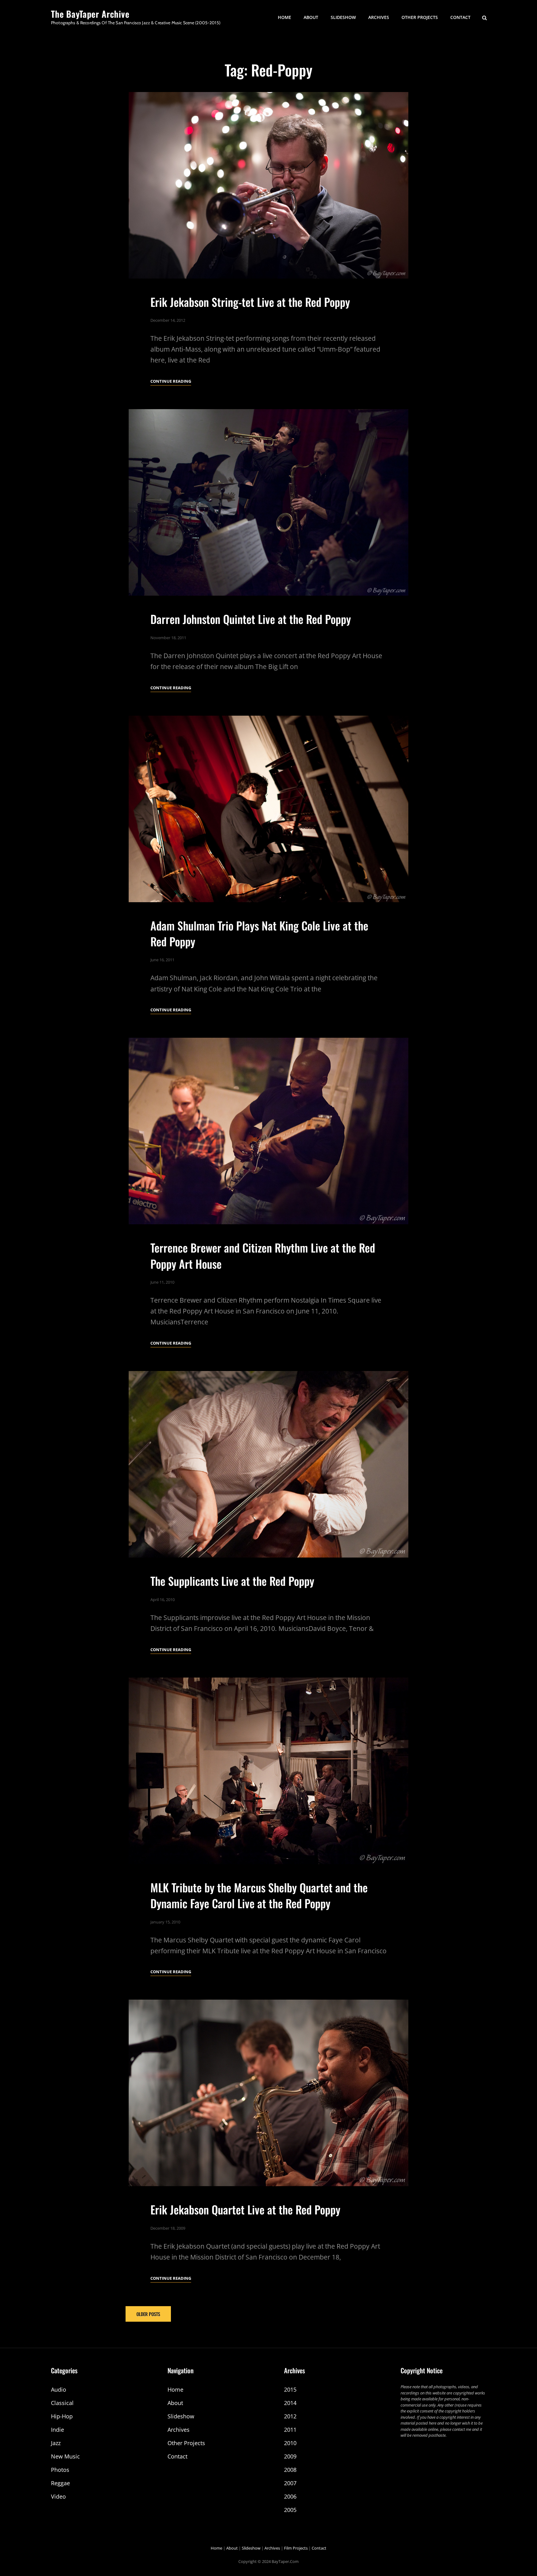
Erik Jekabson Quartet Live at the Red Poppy (245, 2209)
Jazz (56, 2443)
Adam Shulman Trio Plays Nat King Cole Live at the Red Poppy (259, 933)
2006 (290, 2496)
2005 (290, 2510)
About (311, 17)
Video (58, 2496)
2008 (290, 2470)
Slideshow (343, 17)
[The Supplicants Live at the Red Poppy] (268, 1464)
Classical (62, 2403)
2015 (290, 2389)
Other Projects (420, 17)
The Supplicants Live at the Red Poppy (232, 1581)
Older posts (148, 2314)
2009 (290, 2456)
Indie (57, 2430)
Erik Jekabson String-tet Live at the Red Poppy (250, 302)
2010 (290, 2443)
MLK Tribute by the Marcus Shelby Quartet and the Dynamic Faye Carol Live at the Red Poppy (259, 1895)
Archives (379, 17)
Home (285, 17)
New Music (65, 2456)
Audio (59, 2389)
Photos (60, 2470)
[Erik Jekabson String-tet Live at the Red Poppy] (268, 185)
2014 (290, 2403)
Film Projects (296, 2548)
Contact (460, 17)
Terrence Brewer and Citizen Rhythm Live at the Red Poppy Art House (263, 1255)
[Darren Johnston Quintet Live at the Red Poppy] (268, 502)
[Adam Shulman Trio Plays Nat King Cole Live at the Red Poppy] (268, 809)
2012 (290, 2416)
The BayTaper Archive (90, 14)
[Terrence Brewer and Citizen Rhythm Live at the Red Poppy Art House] (268, 1131)
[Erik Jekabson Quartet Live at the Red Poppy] (268, 2093)
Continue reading (171, 382)
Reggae (60, 2483)
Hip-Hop (62, 2416)
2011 (290, 2430)
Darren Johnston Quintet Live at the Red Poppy (251, 619)
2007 (290, 2483)
